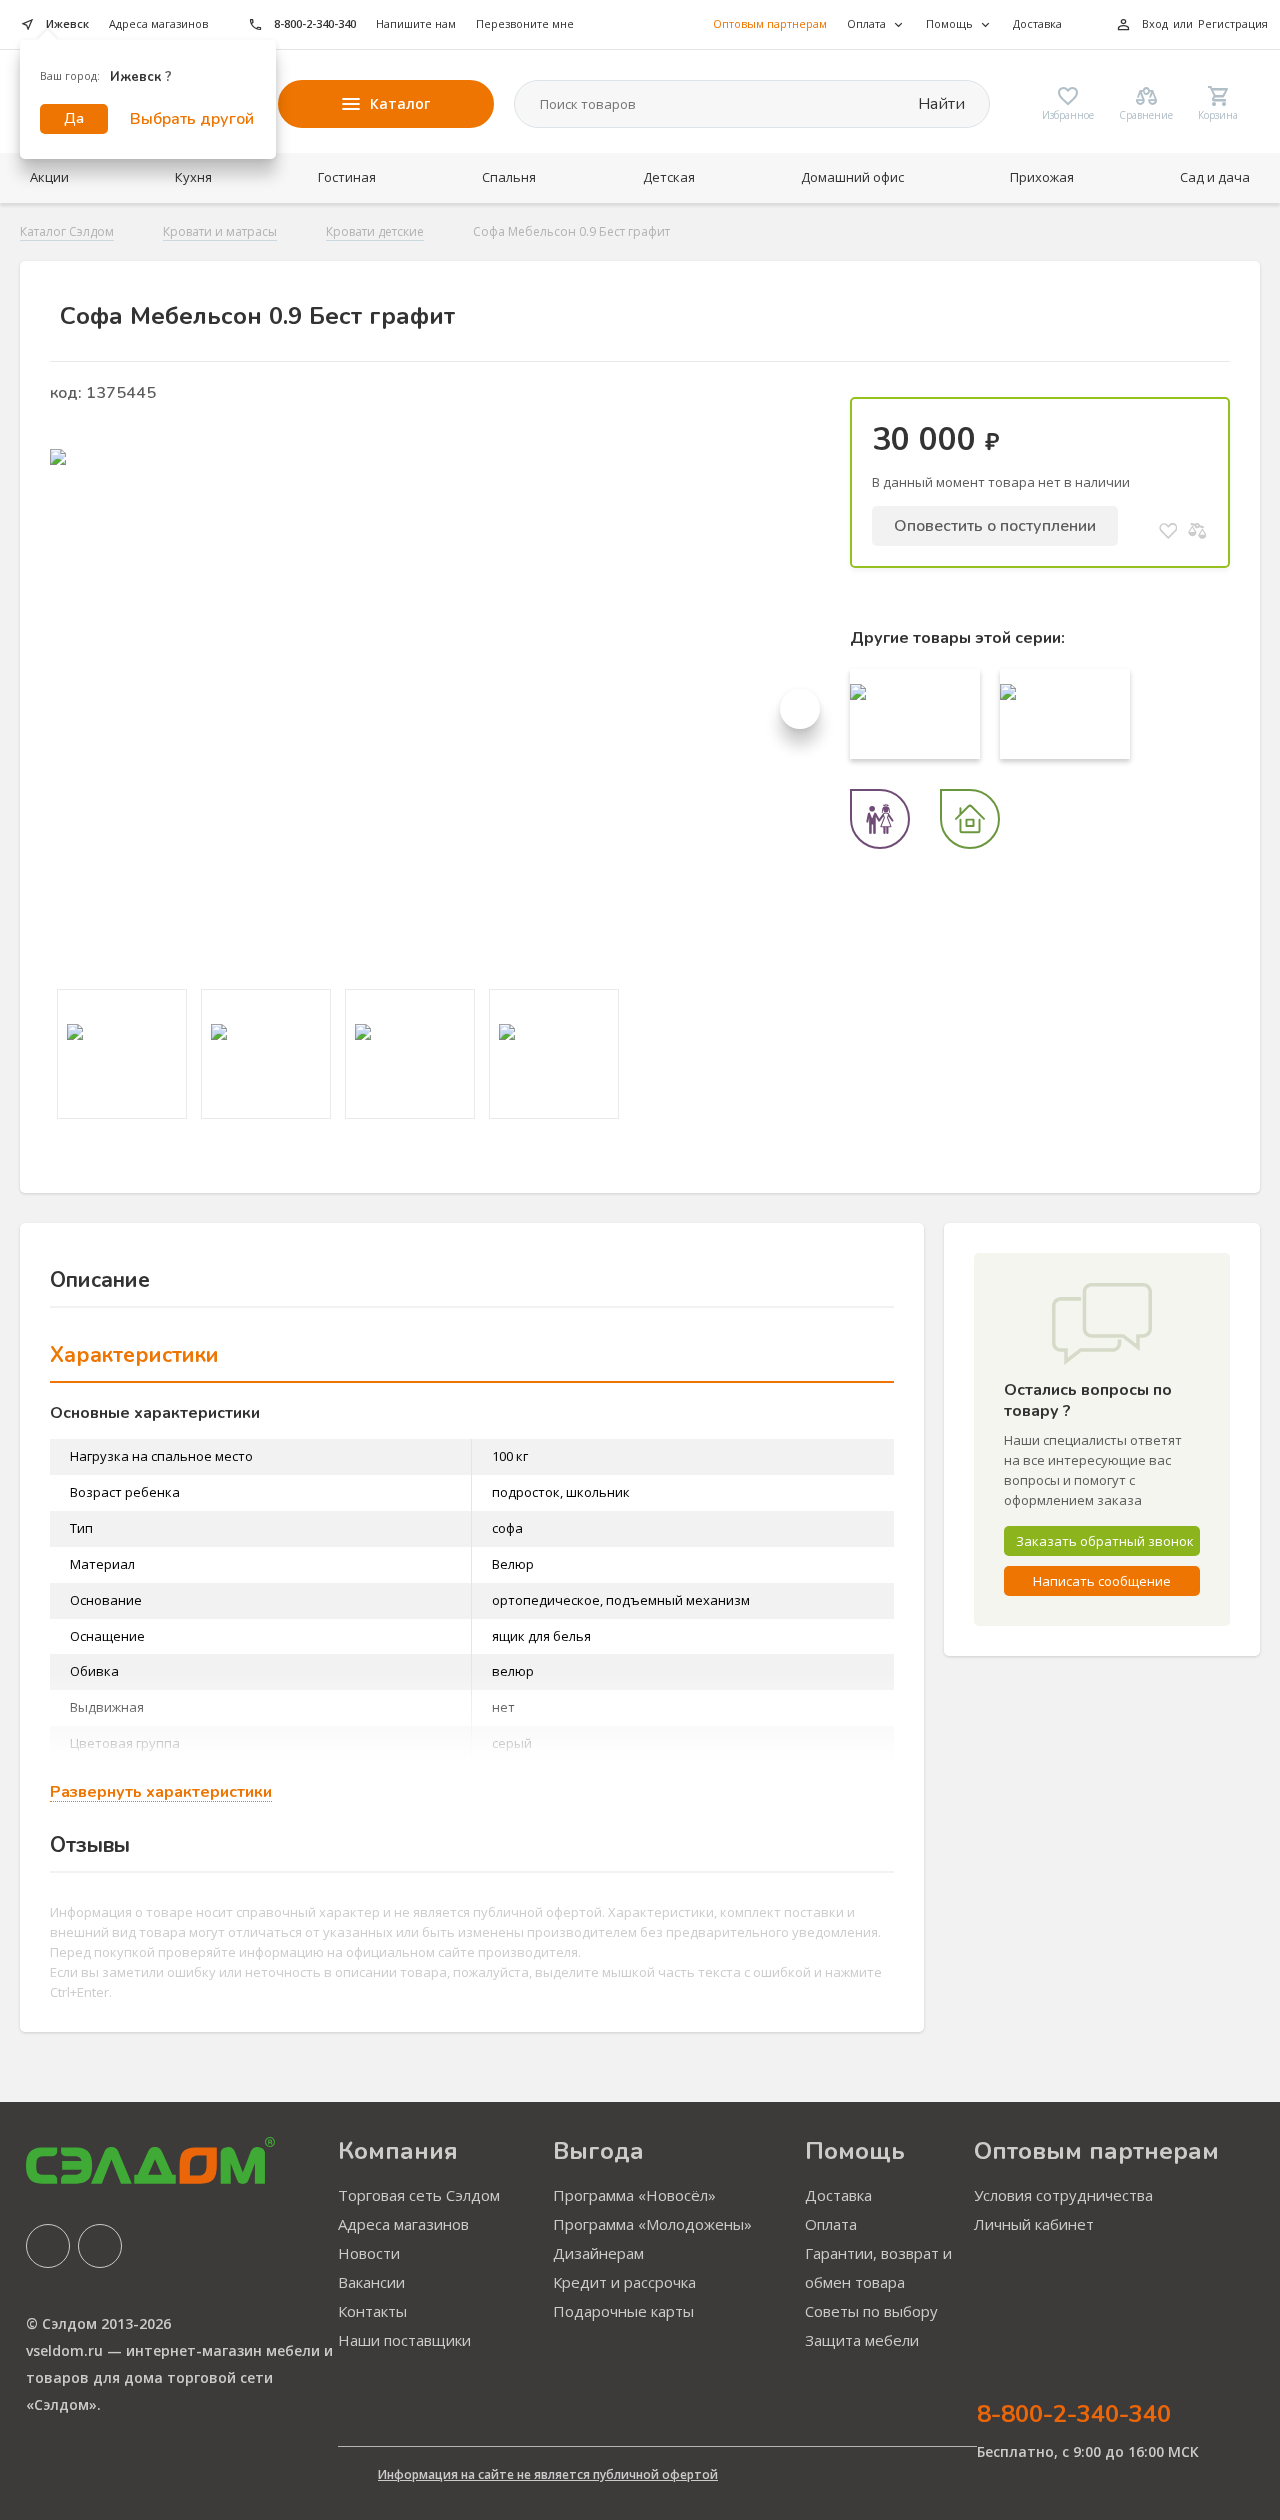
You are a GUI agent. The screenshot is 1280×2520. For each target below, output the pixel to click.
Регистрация (1233, 23)
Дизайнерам (598, 2253)
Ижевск (67, 23)
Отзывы (90, 1845)
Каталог (400, 103)
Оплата (831, 2224)
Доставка (1037, 23)
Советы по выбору (871, 2311)
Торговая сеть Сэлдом (419, 2195)
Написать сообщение (1102, 1581)
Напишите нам (416, 23)
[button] (800, 709)
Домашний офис (852, 177)
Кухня (193, 177)
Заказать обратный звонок (1105, 1541)
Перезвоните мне (525, 23)
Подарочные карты (623, 2311)
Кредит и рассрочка (624, 2282)
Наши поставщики (404, 2340)
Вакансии (371, 2282)
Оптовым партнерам (770, 23)
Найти (939, 104)
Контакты (372, 2311)
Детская (669, 177)
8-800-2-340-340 (315, 23)
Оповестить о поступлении (995, 526)
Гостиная (347, 177)
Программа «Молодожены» (652, 2224)
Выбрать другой (192, 119)
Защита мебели (862, 2340)
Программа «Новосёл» (634, 2195)
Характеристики (134, 1355)
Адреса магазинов (158, 23)
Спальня (509, 177)
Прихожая (1042, 177)
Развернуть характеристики (161, 1792)
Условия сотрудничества (1063, 2195)
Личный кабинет (1034, 2224)
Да (74, 118)
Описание (100, 1280)
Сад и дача (1215, 177)
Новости (369, 2253)
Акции (49, 177)
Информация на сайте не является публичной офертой (548, 2474)
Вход (1155, 23)
